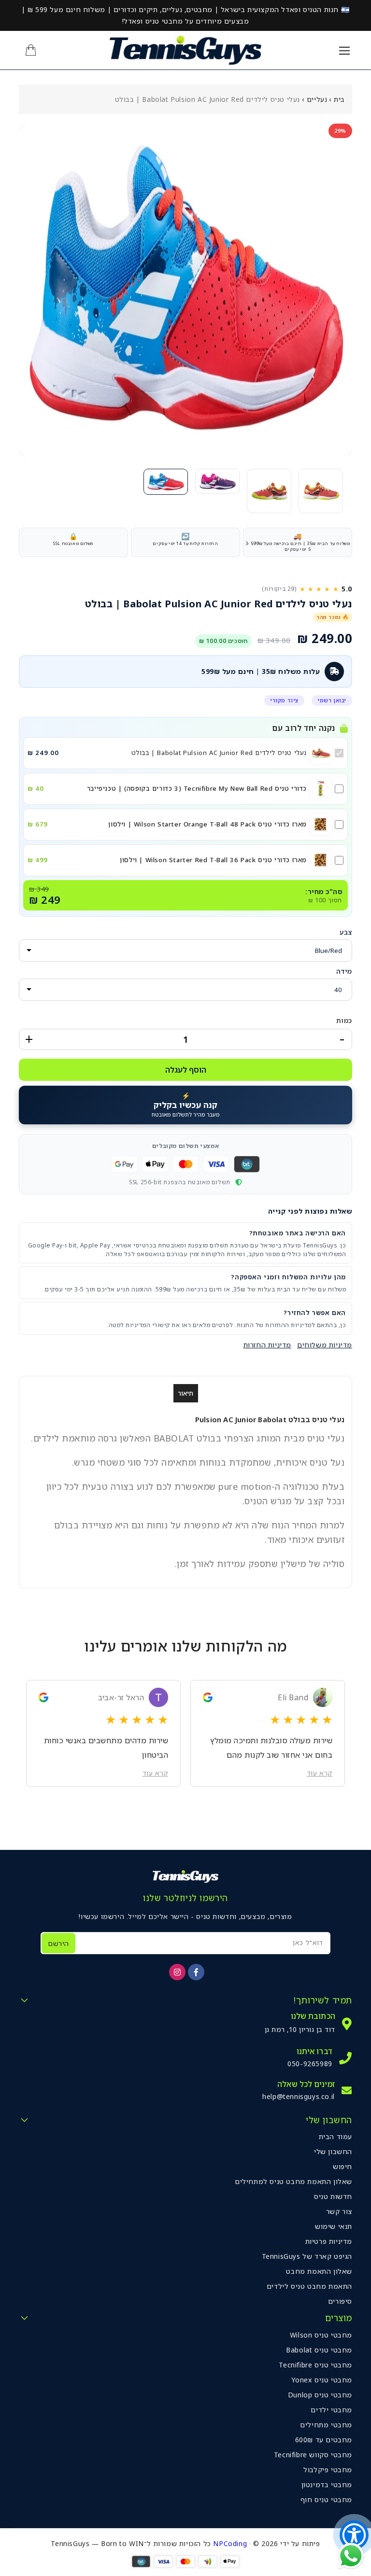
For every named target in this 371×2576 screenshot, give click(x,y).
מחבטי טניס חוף (326, 2499)
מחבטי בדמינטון (327, 2485)
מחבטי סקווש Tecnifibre (313, 2455)
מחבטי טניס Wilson (321, 2335)
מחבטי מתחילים (326, 2425)
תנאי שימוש (334, 2226)
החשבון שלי (333, 2151)
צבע (346, 932)
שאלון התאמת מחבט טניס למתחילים (293, 2181)
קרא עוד (320, 1773)
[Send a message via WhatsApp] (351, 2556)
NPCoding (230, 2543)
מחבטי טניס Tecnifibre (315, 2365)
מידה (344, 971)
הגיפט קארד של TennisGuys (307, 2256)
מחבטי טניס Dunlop (320, 2395)
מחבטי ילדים (331, 2410)
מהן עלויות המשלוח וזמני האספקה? (288, 1277)
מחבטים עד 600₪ (324, 2440)
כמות (344, 1020)
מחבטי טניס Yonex (322, 2380)
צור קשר (339, 2211)
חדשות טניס (333, 2196)
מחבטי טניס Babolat (319, 2350)
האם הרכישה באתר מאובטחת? (298, 1233)
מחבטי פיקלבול (328, 2470)
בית (339, 99)
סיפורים (340, 2301)
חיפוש (342, 2166)
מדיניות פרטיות (329, 2241)
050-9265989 (310, 2064)
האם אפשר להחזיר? (315, 1313)
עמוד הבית (335, 2136)
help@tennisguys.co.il (299, 2096)
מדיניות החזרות (267, 1345)
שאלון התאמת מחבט (319, 2271)
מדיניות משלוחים (325, 1345)
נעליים (317, 99)
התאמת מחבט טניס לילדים (309, 2286)
